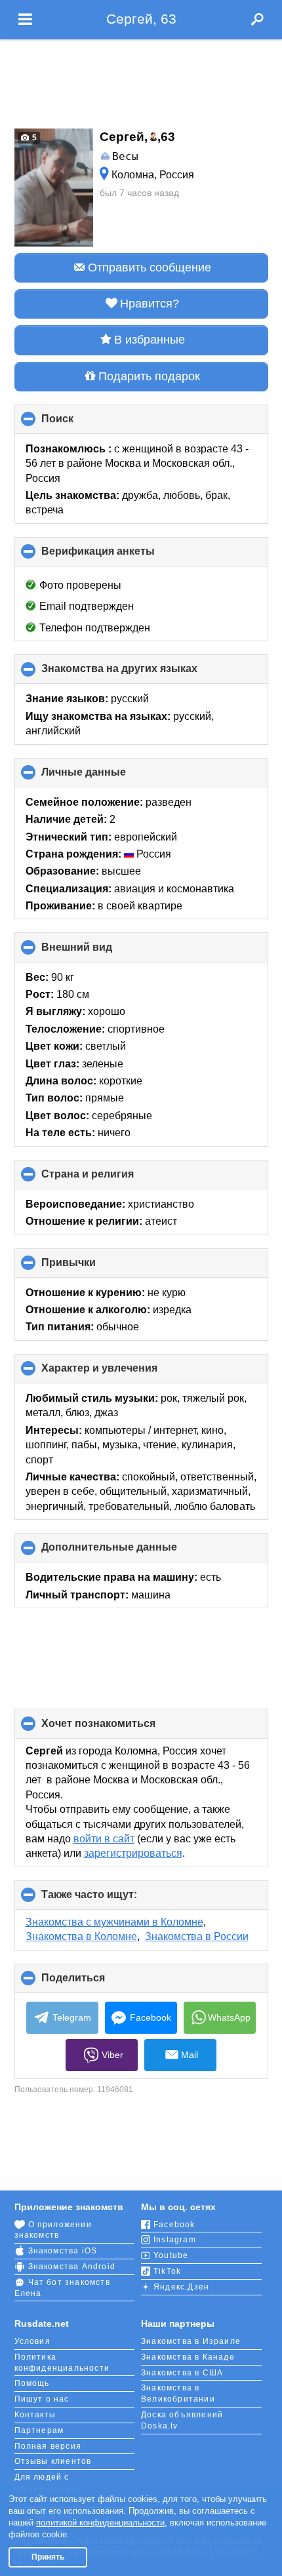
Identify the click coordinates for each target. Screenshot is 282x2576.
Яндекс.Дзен (181, 2287)
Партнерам (39, 2430)
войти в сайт (104, 1839)
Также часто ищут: (111, 1899)
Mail (190, 2055)
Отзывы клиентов (53, 2461)
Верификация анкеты (120, 556)
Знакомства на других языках (141, 673)
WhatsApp (229, 2017)
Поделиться (95, 1983)
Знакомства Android (72, 2267)
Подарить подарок (149, 376)
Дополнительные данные (131, 1552)
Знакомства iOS (63, 2251)
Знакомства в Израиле (191, 2341)
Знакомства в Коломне (81, 1936)
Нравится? (150, 304)
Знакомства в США (182, 2373)
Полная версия (48, 2446)
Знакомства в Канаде (188, 2357)
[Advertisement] (141, 80)
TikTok (167, 2271)
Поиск (79, 424)
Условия (32, 2341)
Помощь (32, 2383)
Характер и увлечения (121, 1373)
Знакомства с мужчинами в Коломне (114, 1922)
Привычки (91, 1267)
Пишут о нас (42, 2399)
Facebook (151, 2017)
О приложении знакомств (53, 2230)
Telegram (72, 2017)
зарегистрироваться (133, 1853)
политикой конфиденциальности (100, 2523)
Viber (112, 2055)
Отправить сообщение (150, 268)
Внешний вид (99, 952)
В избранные (150, 340)
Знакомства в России (197, 1936)
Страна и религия (110, 1179)
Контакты (35, 2415)
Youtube (171, 2255)
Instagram (175, 2240)
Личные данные (106, 777)
